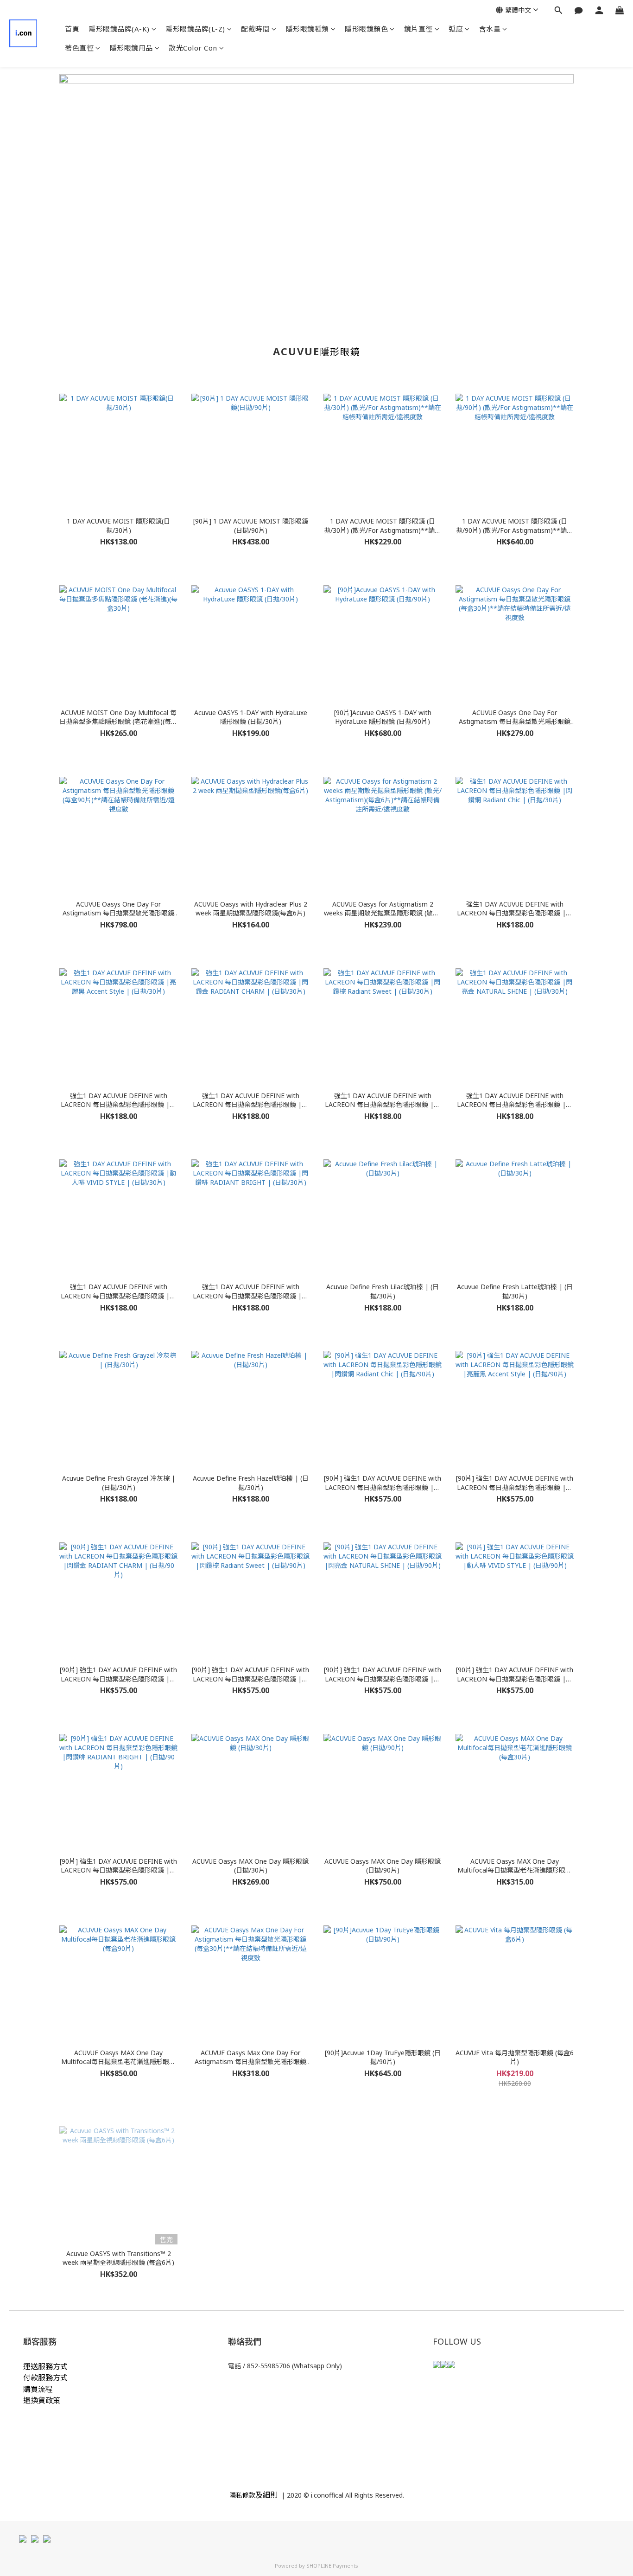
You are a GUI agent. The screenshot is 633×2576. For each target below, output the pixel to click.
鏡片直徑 (418, 29)
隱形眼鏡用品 (131, 48)
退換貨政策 (42, 2400)
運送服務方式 (45, 2366)
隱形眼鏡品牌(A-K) (119, 29)
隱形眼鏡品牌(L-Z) (195, 29)
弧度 (456, 29)
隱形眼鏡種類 (307, 29)
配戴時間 (255, 29)
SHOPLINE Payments (332, 2566)
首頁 (72, 29)
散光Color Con (193, 48)
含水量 (490, 29)
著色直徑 (79, 48)
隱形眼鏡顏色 (366, 29)
